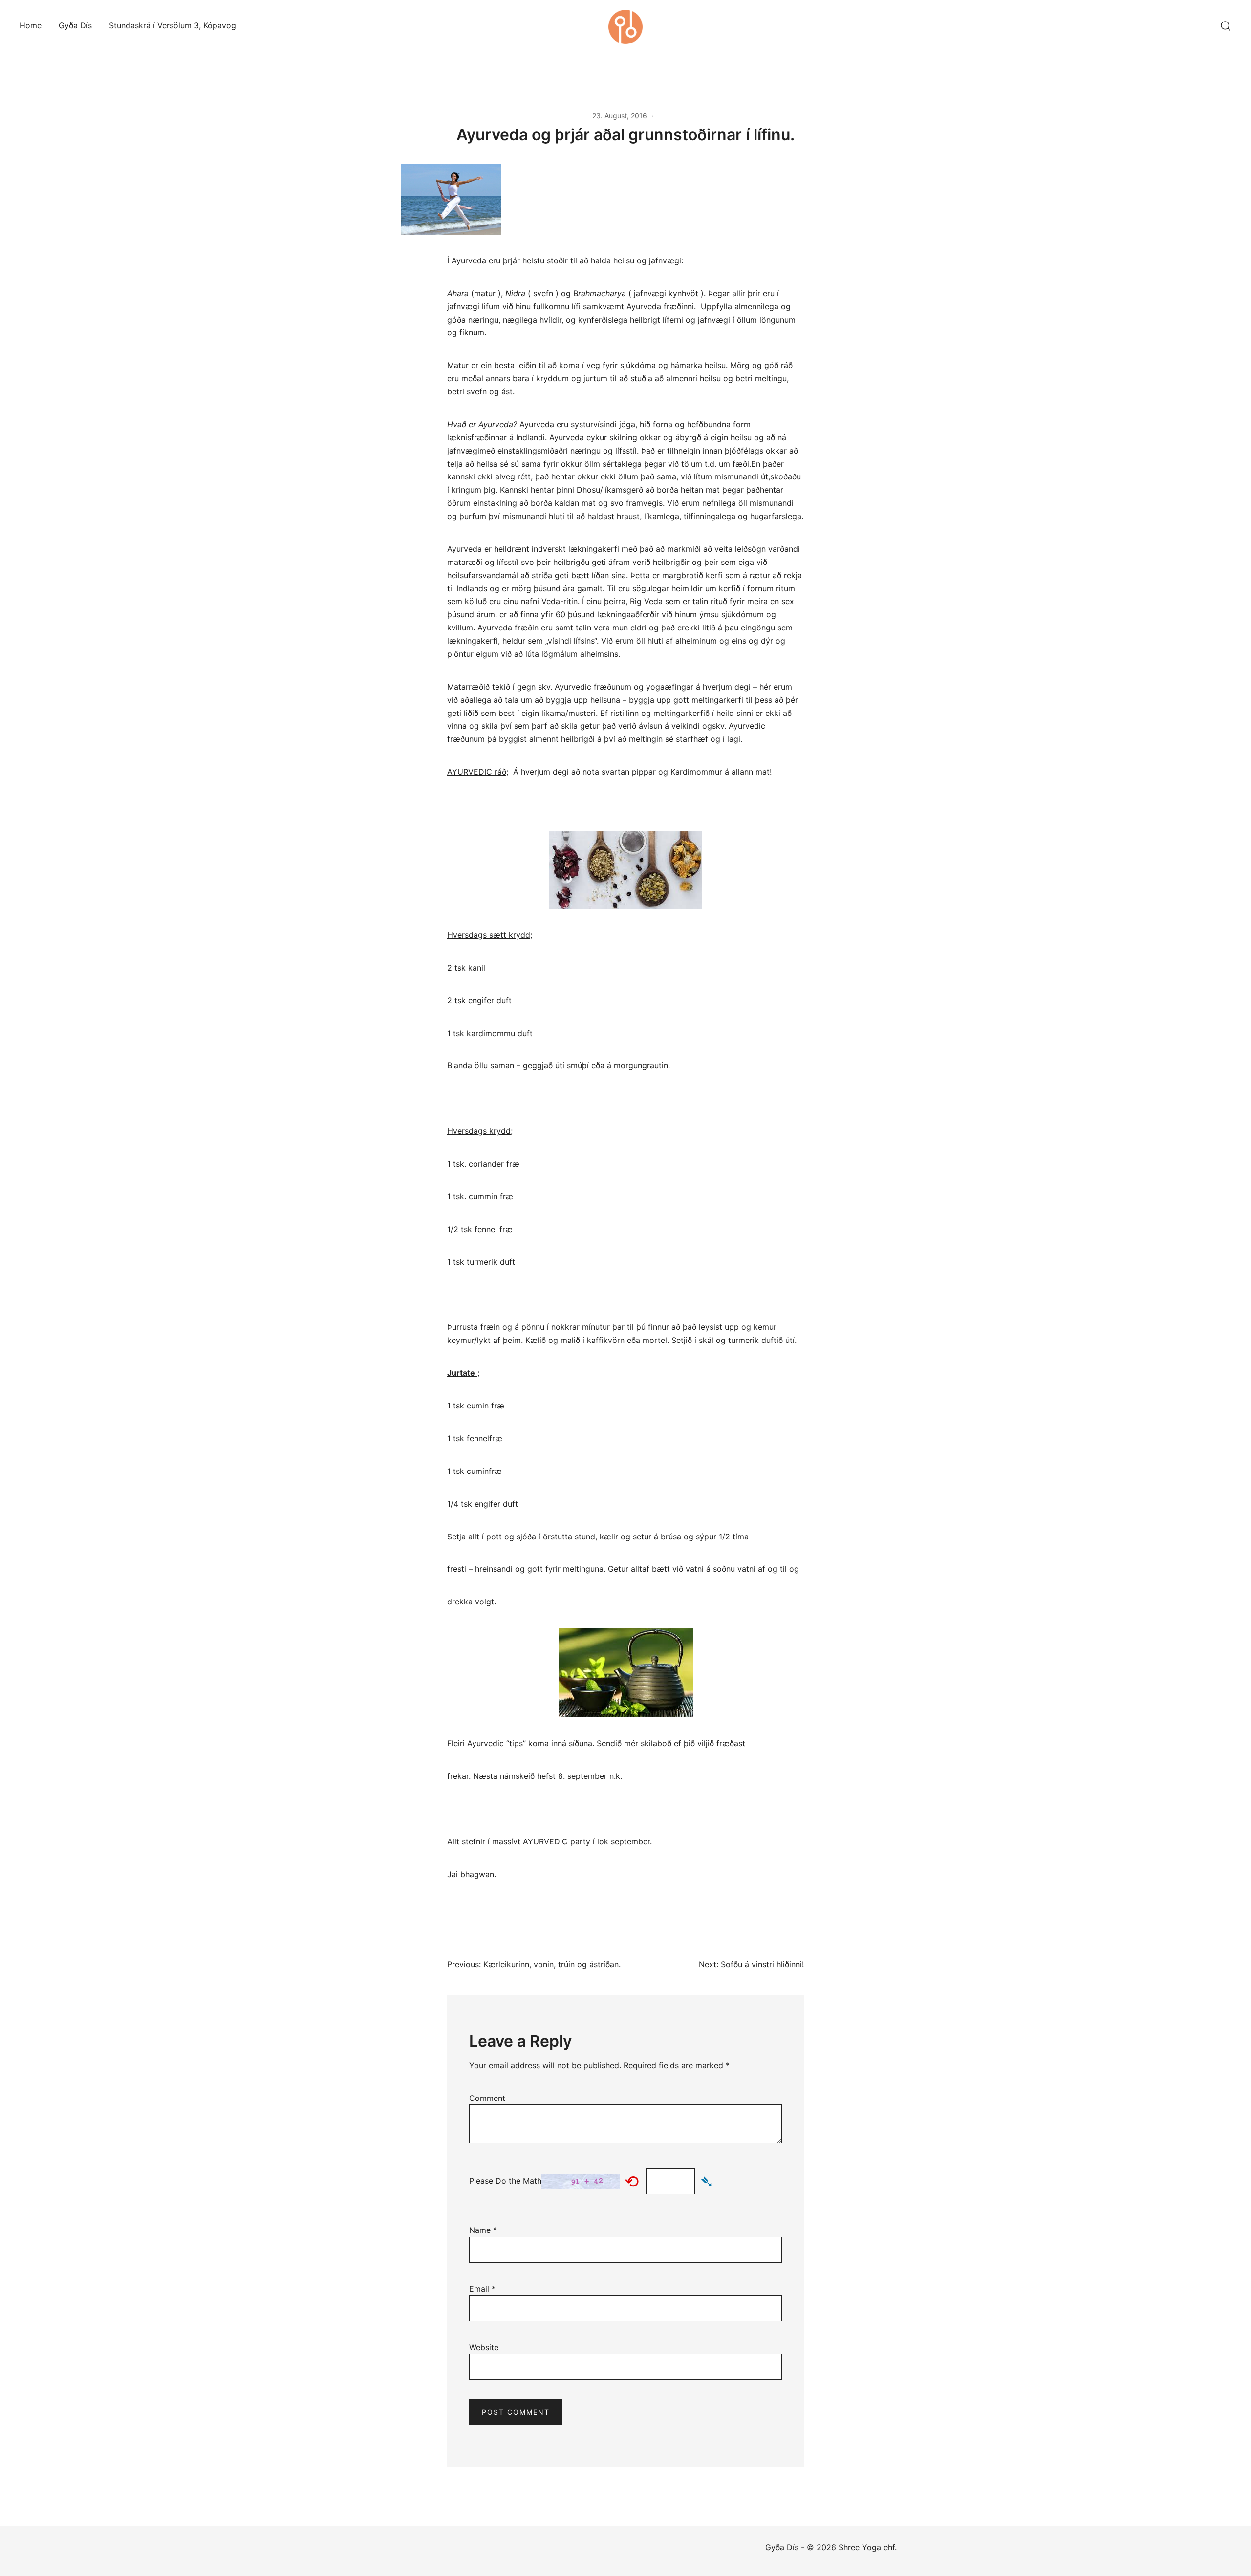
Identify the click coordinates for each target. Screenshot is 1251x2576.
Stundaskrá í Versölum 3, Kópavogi (173, 25)
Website (484, 2347)
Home (31, 25)
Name (483, 2230)
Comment (487, 2098)
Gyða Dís (75, 25)
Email (482, 2289)
